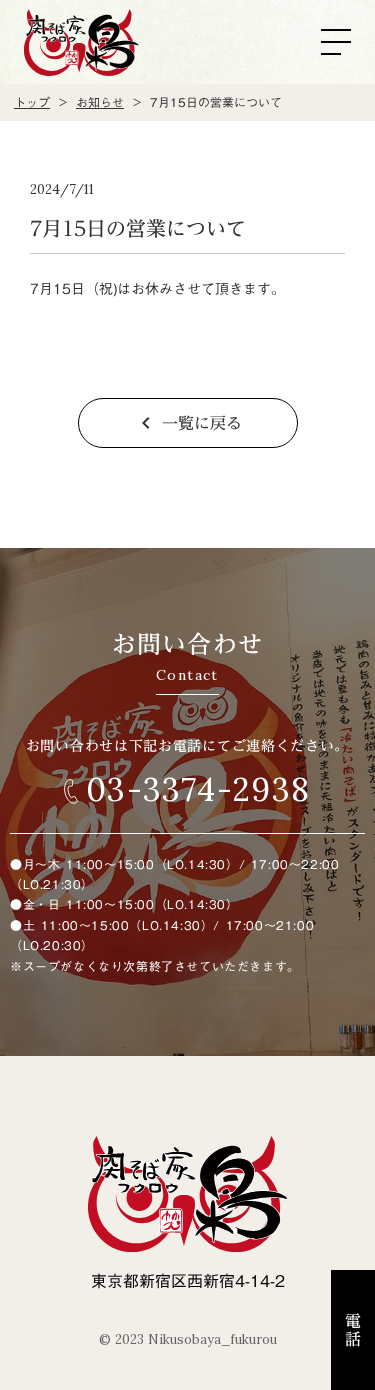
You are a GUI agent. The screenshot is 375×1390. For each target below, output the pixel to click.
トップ (32, 102)
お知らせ (100, 102)
